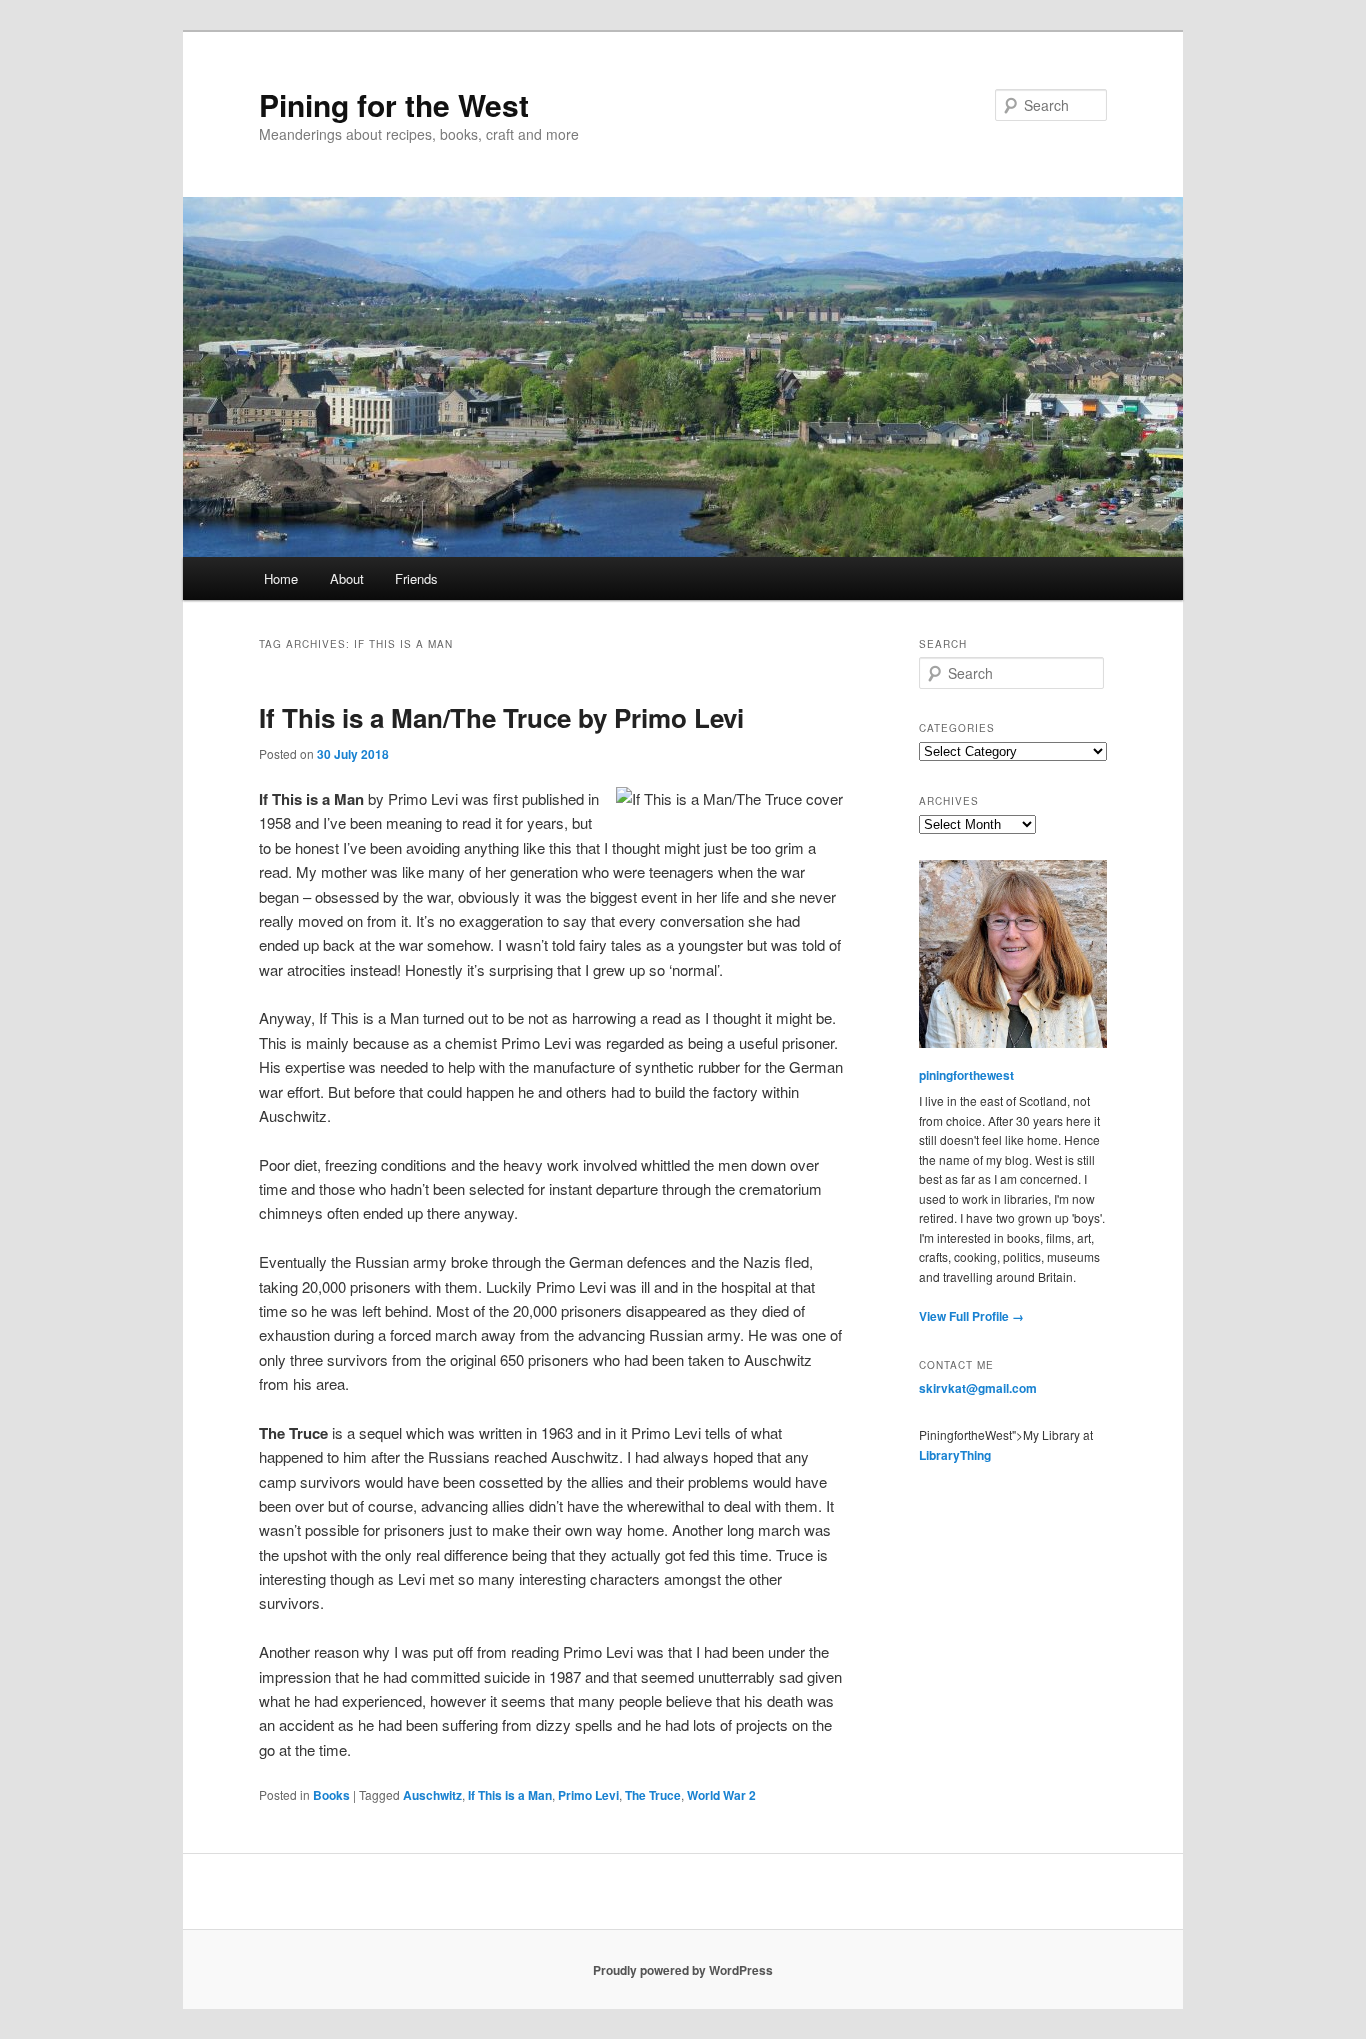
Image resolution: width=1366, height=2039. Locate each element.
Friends (416, 578)
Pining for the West (394, 104)
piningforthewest (966, 1075)
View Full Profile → (971, 1316)
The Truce (653, 1795)
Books (331, 1795)
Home (281, 578)
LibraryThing (955, 1455)
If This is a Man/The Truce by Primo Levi (501, 717)
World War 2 (721, 1795)
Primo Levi (588, 1795)
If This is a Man (510, 1795)
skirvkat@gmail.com (978, 1388)
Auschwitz (432, 1795)
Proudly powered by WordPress (683, 1970)
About (347, 578)
